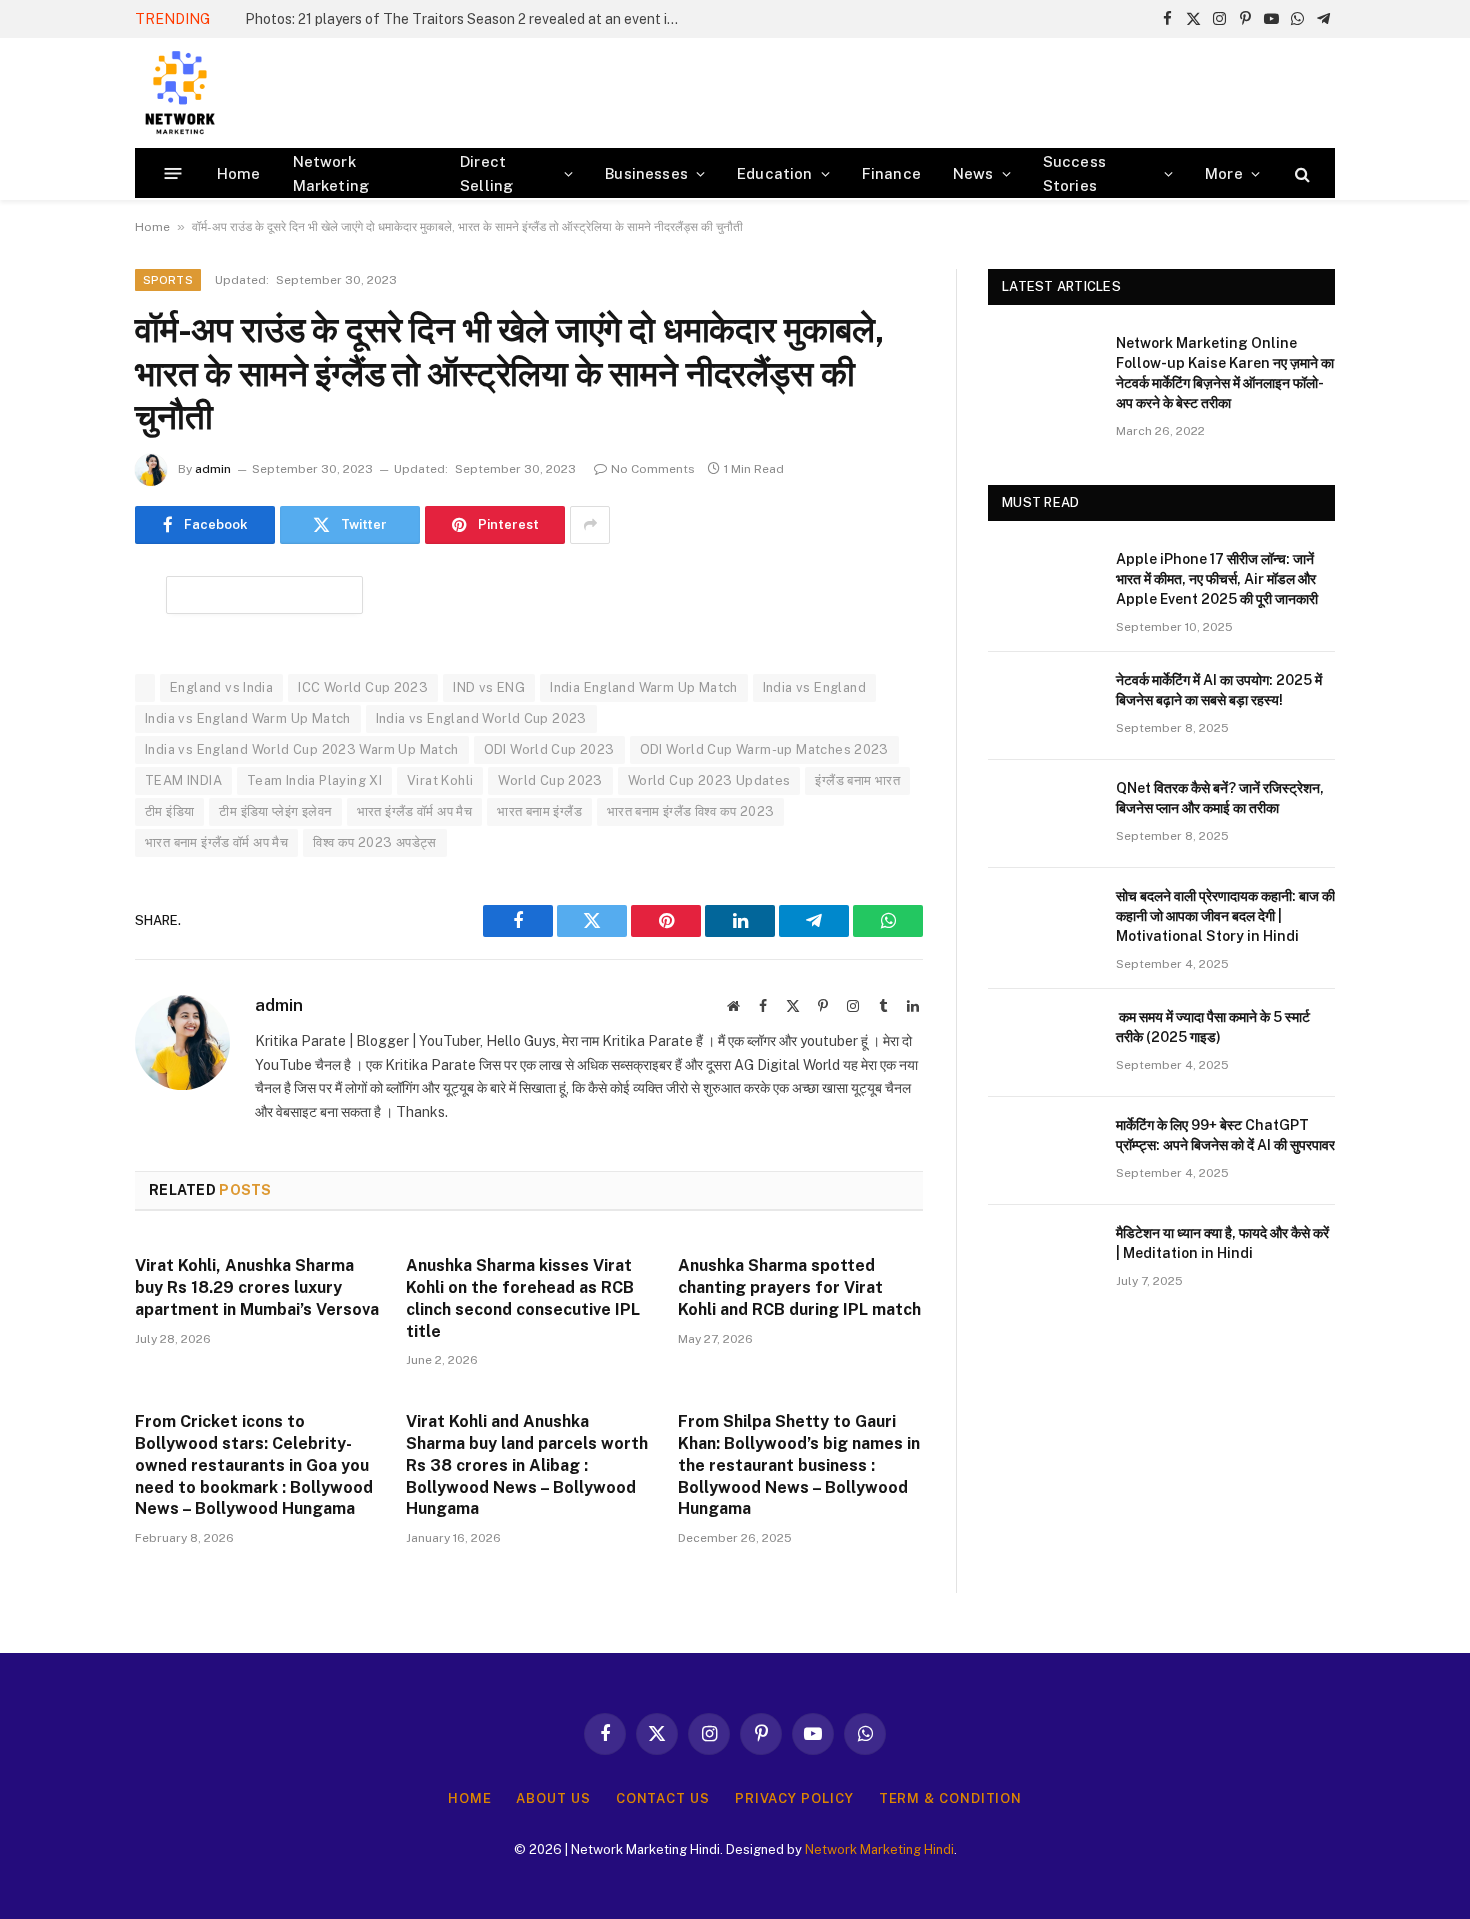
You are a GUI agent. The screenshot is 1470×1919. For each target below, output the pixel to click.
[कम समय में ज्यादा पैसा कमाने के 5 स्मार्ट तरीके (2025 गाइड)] (1043, 1043)
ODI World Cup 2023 (549, 749)
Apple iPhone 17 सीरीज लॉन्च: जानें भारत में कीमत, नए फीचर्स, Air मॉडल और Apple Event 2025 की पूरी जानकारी (1217, 579)
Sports (168, 280)
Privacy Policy (794, 1798)
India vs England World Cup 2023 (481, 718)
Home (239, 173)
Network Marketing (331, 173)
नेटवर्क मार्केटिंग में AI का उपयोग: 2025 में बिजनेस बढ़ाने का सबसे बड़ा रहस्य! (1219, 690)
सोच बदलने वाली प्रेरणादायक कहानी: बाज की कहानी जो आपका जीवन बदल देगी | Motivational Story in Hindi (1225, 916)
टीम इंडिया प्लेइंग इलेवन (275, 811)
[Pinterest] (65, 795)
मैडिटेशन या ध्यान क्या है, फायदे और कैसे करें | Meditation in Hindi (1222, 1243)
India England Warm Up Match (644, 687)
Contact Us (663, 1798)
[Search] (1300, 173)
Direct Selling (486, 173)
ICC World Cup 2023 (363, 687)
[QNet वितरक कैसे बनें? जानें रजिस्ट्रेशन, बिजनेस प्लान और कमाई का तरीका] (1043, 814)
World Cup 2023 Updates (709, 780)
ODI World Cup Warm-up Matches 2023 (764, 749)
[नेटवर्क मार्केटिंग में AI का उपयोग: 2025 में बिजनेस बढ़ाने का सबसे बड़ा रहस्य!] (1043, 706)
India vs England (814, 687)
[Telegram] (65, 846)
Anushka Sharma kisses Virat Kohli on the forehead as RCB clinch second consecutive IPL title (523, 1298)
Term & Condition (951, 1798)
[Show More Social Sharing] (590, 525)
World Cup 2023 (550, 780)
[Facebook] (65, 642)
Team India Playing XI (314, 780)
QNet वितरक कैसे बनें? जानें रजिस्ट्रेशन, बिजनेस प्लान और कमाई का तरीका (1220, 798)
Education (775, 173)
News (973, 173)
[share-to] (264, 594)
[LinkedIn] (65, 744)
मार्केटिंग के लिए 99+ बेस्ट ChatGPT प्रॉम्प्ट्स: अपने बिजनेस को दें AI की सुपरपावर (1225, 1135)
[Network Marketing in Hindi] (180, 93)
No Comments (653, 469)
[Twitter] (65, 693)
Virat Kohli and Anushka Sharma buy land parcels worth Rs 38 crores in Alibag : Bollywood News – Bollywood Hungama (527, 1465)
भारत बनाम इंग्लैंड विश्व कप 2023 (690, 811)
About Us (553, 1798)
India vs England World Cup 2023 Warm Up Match (302, 749)
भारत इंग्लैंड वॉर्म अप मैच (415, 811)
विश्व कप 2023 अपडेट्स (375, 842)
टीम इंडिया (169, 811)
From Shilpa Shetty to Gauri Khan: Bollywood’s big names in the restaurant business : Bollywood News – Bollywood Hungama (799, 1465)
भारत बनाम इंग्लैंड (539, 811)
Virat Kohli (440, 780)
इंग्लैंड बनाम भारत (857, 780)
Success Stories (1074, 173)
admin (213, 469)
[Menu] (173, 173)
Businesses (646, 173)
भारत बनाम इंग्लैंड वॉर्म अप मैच (216, 842)
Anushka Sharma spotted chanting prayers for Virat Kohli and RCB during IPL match (799, 1287)
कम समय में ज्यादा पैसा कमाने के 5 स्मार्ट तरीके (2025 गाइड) (1213, 1027)
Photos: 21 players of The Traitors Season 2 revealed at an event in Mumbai (470, 19)
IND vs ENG (489, 687)
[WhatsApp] (65, 897)
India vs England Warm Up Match (248, 718)
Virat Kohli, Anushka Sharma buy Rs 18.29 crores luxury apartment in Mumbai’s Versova (257, 1287)
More (1224, 173)
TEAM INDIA (183, 780)
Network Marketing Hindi (879, 1849)
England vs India (221, 687)
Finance (891, 173)
